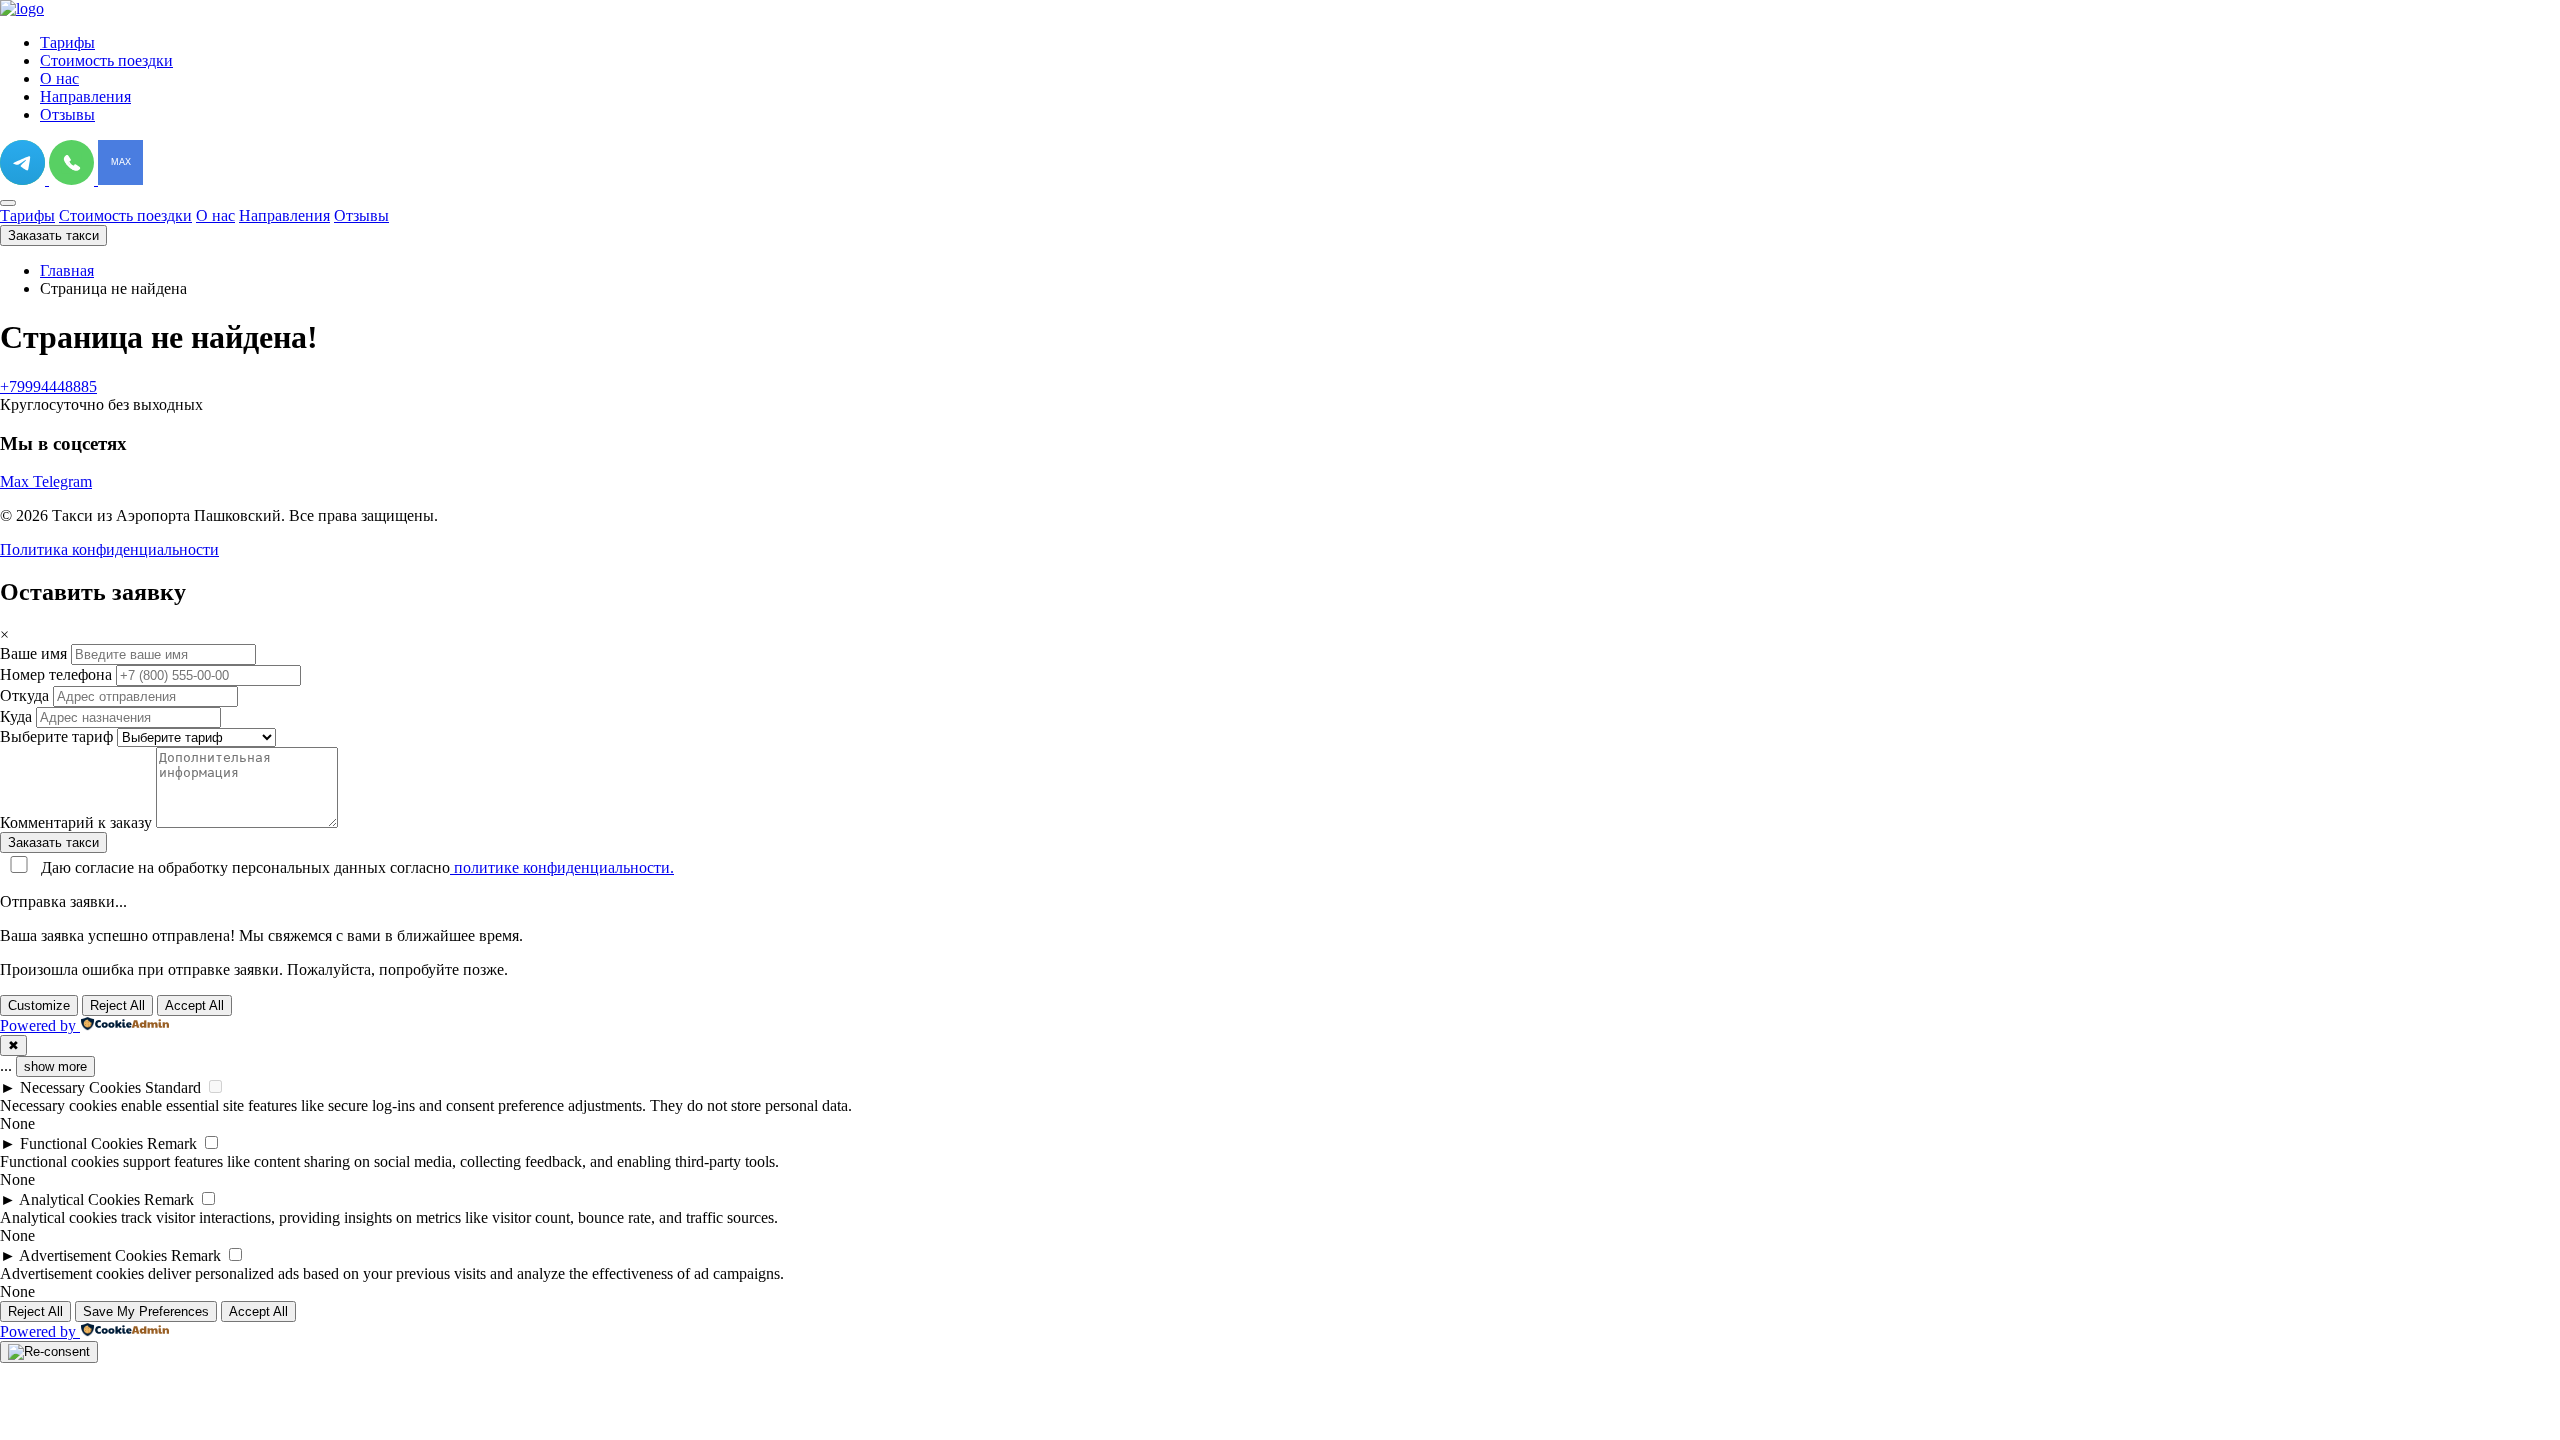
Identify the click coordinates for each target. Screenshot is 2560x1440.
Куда (16, 716)
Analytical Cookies (79, 1199)
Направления (85, 96)
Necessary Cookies (80, 1087)
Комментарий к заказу (76, 822)
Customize (39, 1005)
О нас (59, 78)
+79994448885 (48, 386)
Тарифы (67, 42)
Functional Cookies (81, 1143)
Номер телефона (56, 674)
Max (16, 481)
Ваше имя (33, 653)
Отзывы (67, 114)
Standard (173, 1087)
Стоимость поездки (106, 60)
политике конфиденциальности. (562, 867)
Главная (67, 270)
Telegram (62, 481)
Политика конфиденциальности (109, 549)
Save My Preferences (146, 1311)
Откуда (24, 695)
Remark (172, 1143)
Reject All (117, 1005)
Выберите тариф (56, 736)
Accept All (194, 1005)
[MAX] (120, 179)
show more (55, 1066)
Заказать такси (53, 235)
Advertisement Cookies (93, 1255)
